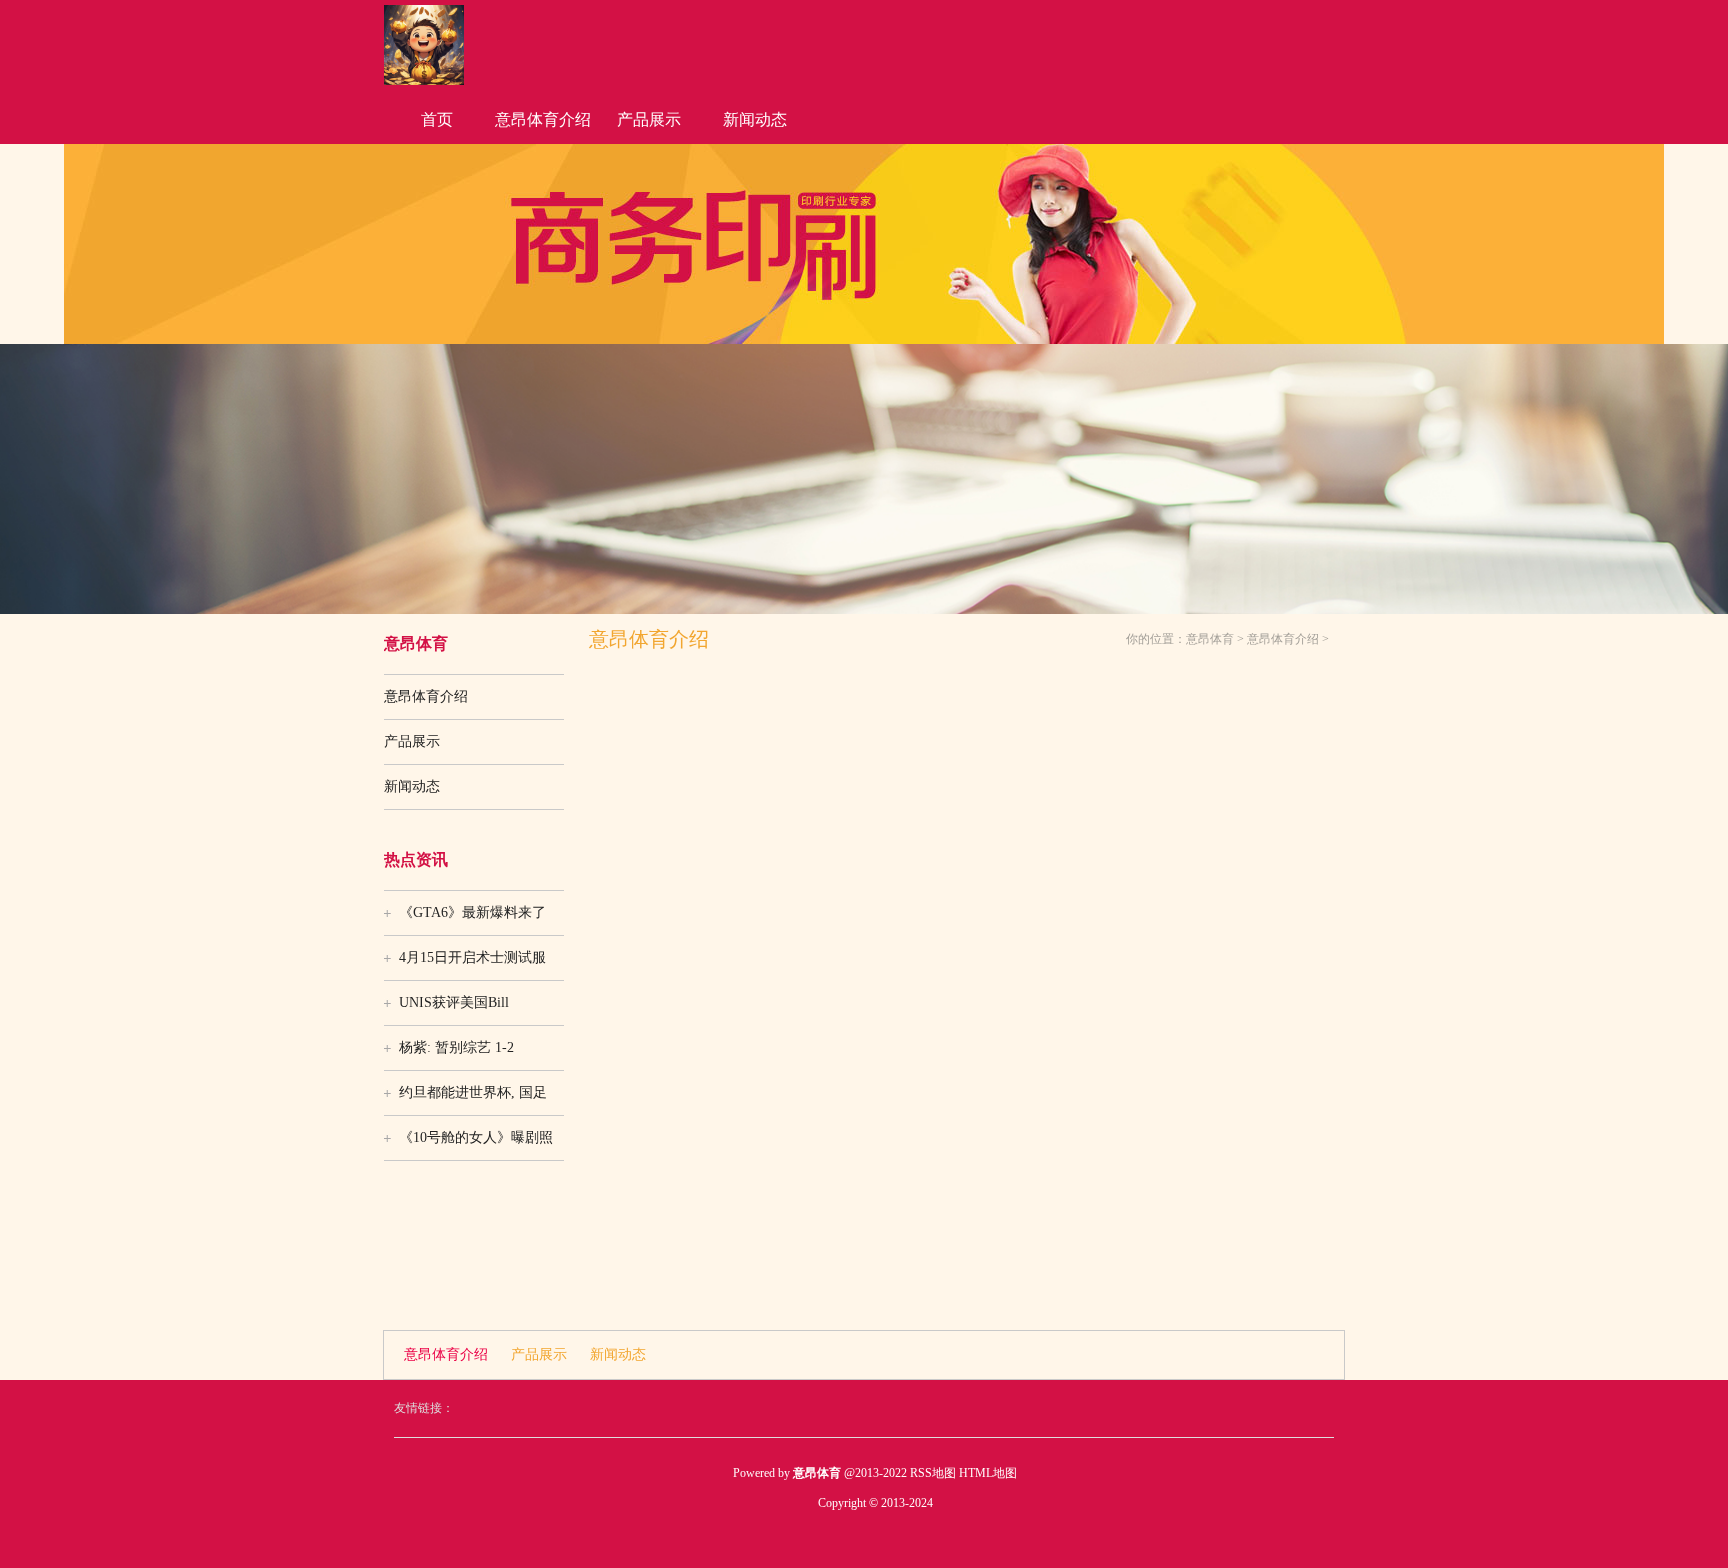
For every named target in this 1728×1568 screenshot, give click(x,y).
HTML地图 (988, 1473)
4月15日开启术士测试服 (472, 957)
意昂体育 (1210, 639)
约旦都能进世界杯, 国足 (473, 1092)
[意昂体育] (424, 81)
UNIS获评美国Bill (454, 1002)
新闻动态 (755, 119)
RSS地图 (933, 1473)
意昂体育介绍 (543, 119)
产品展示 (649, 119)
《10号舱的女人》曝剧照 (476, 1137)
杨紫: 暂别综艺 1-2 (456, 1047)
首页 (437, 119)
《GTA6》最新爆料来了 (472, 912)
